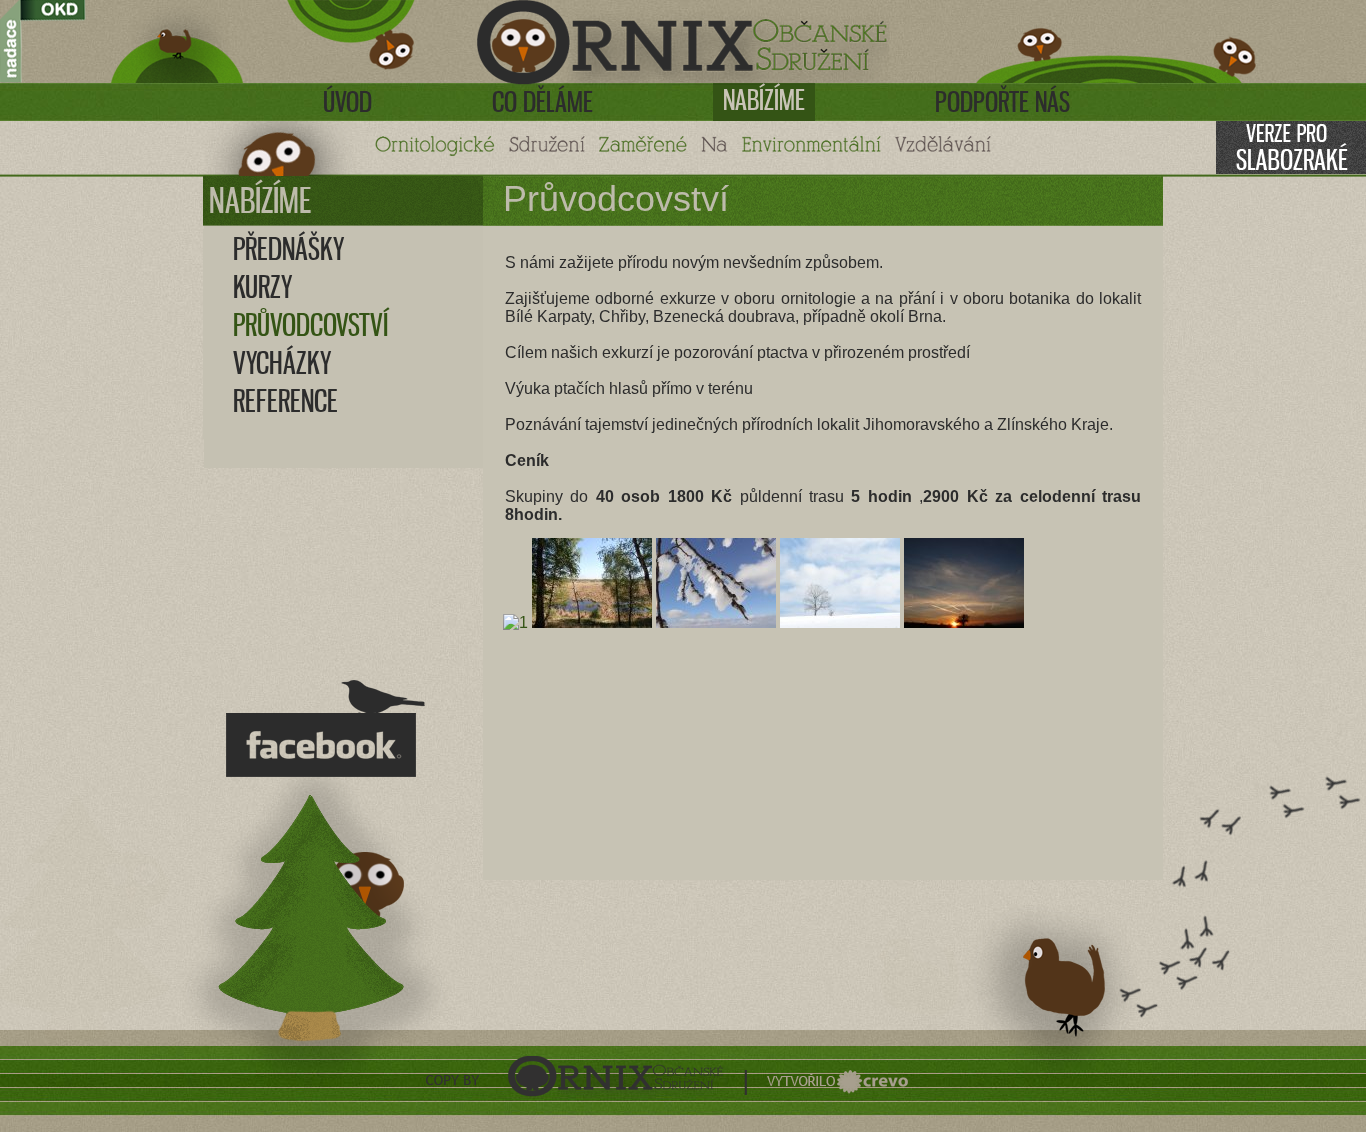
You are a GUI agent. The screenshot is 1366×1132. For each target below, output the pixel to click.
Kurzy (262, 287)
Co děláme (542, 102)
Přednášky (288, 249)
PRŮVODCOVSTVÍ (310, 325)
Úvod (347, 102)
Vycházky (282, 363)
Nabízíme (764, 100)
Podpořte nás (1002, 102)
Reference (285, 401)
